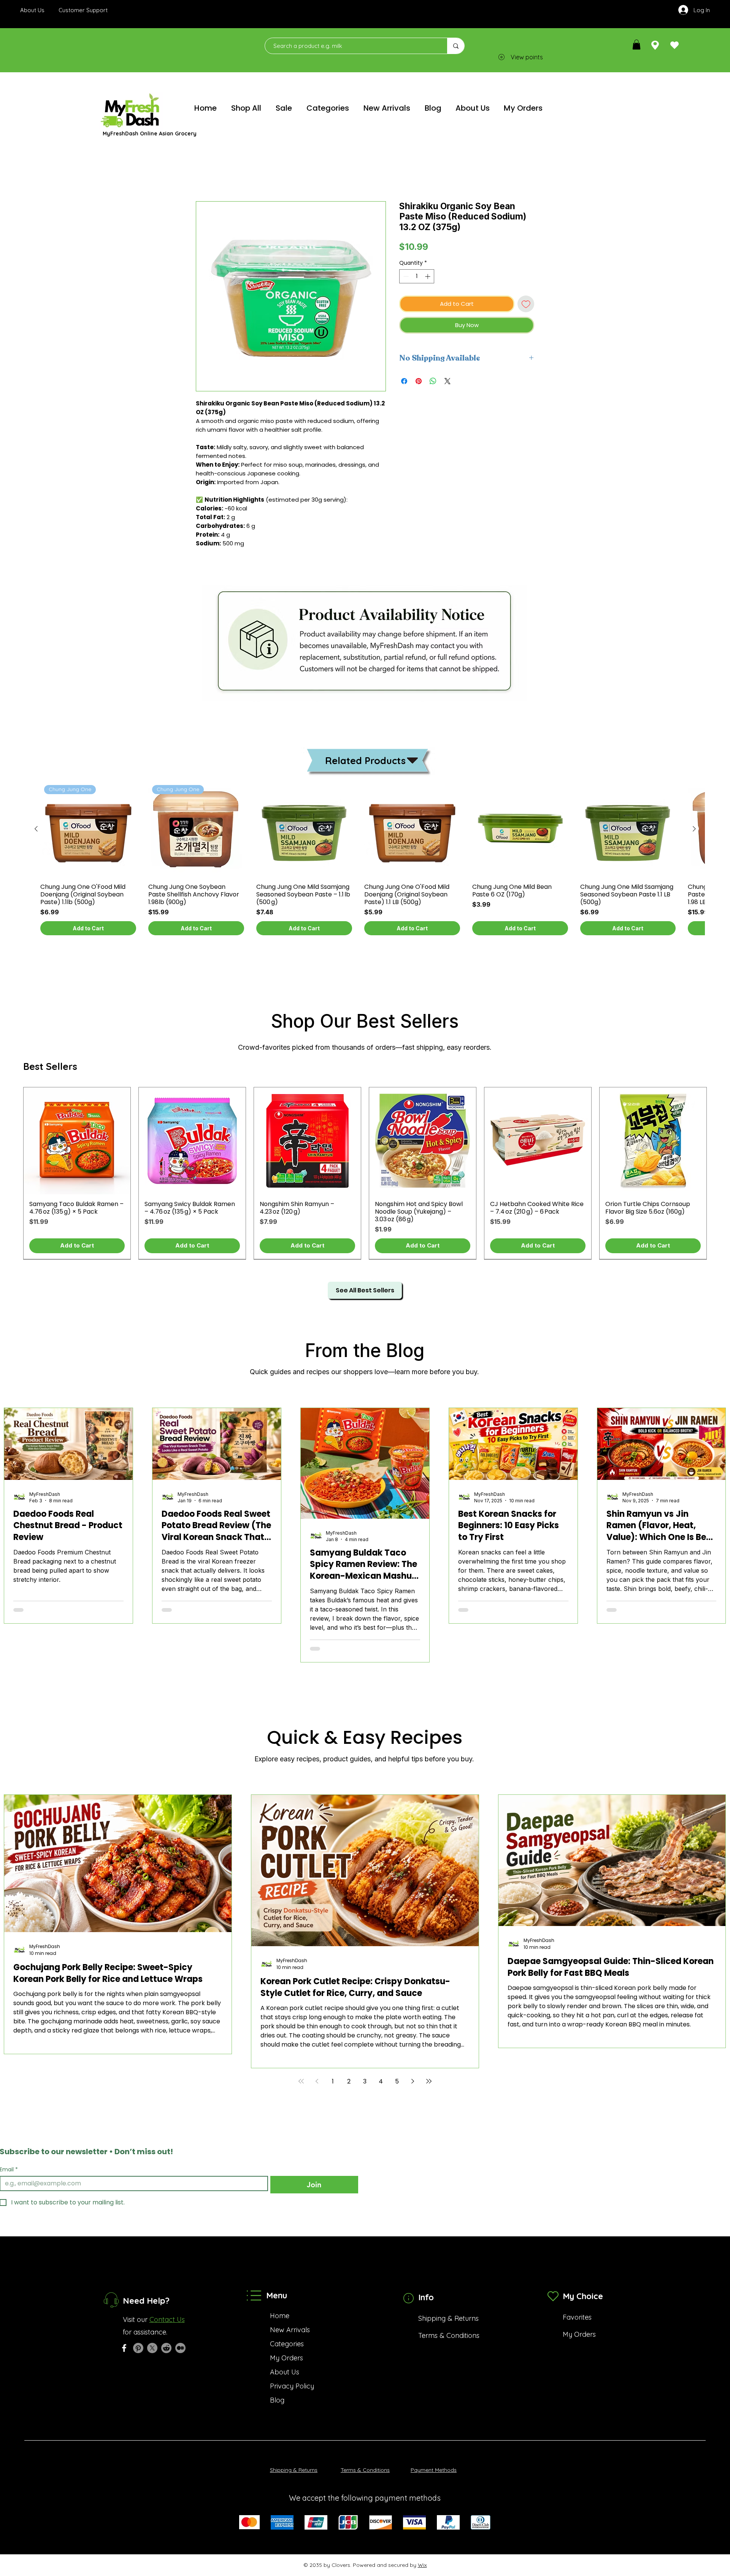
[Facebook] (124, 2339)
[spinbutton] (417, 276)
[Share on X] (448, 381)
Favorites (577, 2308)
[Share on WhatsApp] (433, 381)
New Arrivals (290, 2321)
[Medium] (180, 2339)
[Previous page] (317, 2072)
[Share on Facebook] (404, 381)
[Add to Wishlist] (526, 304)
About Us (285, 2363)
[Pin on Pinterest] (419, 381)
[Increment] (428, 276)
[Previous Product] (36, 829)
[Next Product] (694, 829)
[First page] (301, 2072)
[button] (636, 44)
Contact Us (167, 2311)
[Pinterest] (138, 2339)
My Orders (286, 2349)
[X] (152, 2339)
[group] (365, 858)
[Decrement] (405, 276)
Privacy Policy (292, 2377)
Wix (422, 2556)
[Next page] (413, 2072)
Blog (277, 2391)
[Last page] (429, 2072)
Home (205, 174)
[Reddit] (166, 2339)
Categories (287, 2335)
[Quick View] (304, 829)
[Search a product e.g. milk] (456, 46)
